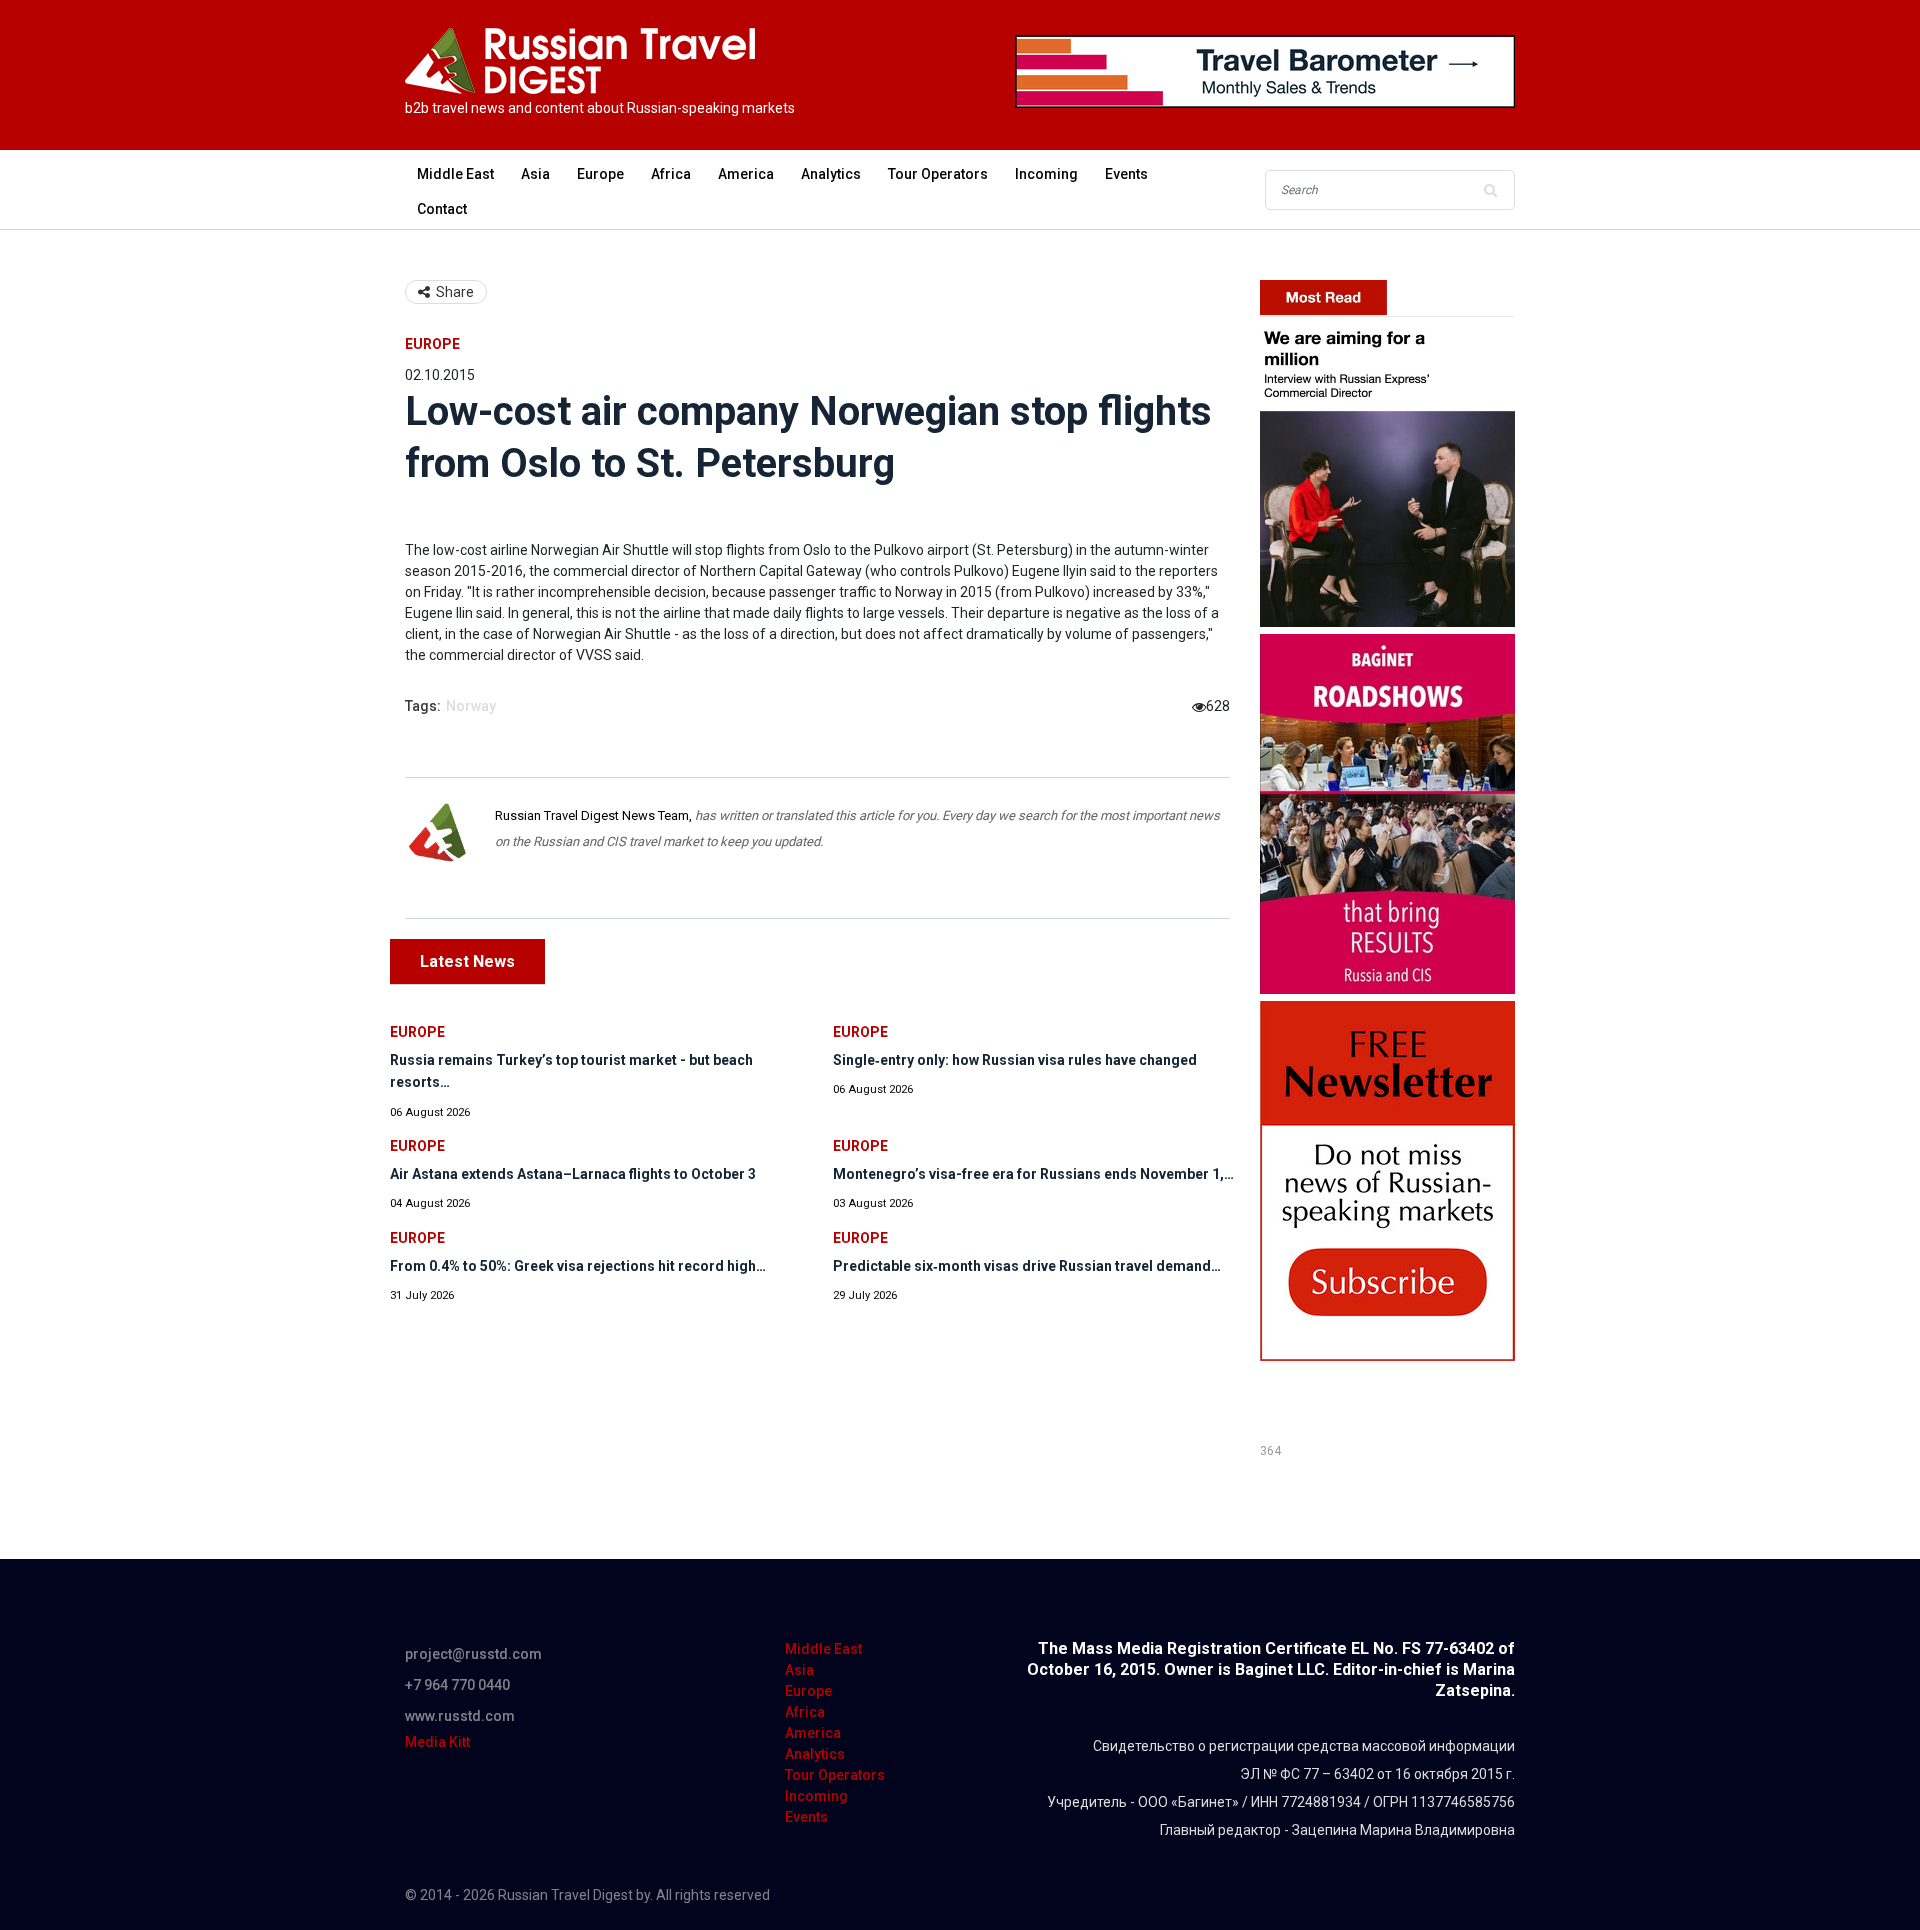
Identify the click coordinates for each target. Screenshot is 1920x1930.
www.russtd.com (460, 1716)
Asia (535, 174)
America (746, 174)
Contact (442, 209)
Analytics (831, 174)
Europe (600, 174)
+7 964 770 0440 (457, 1685)
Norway (471, 706)
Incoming (1046, 174)
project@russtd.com (473, 1654)
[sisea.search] (1490, 190)
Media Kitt (437, 1742)
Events (1126, 174)
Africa (671, 174)
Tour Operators (938, 174)
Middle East (455, 174)
